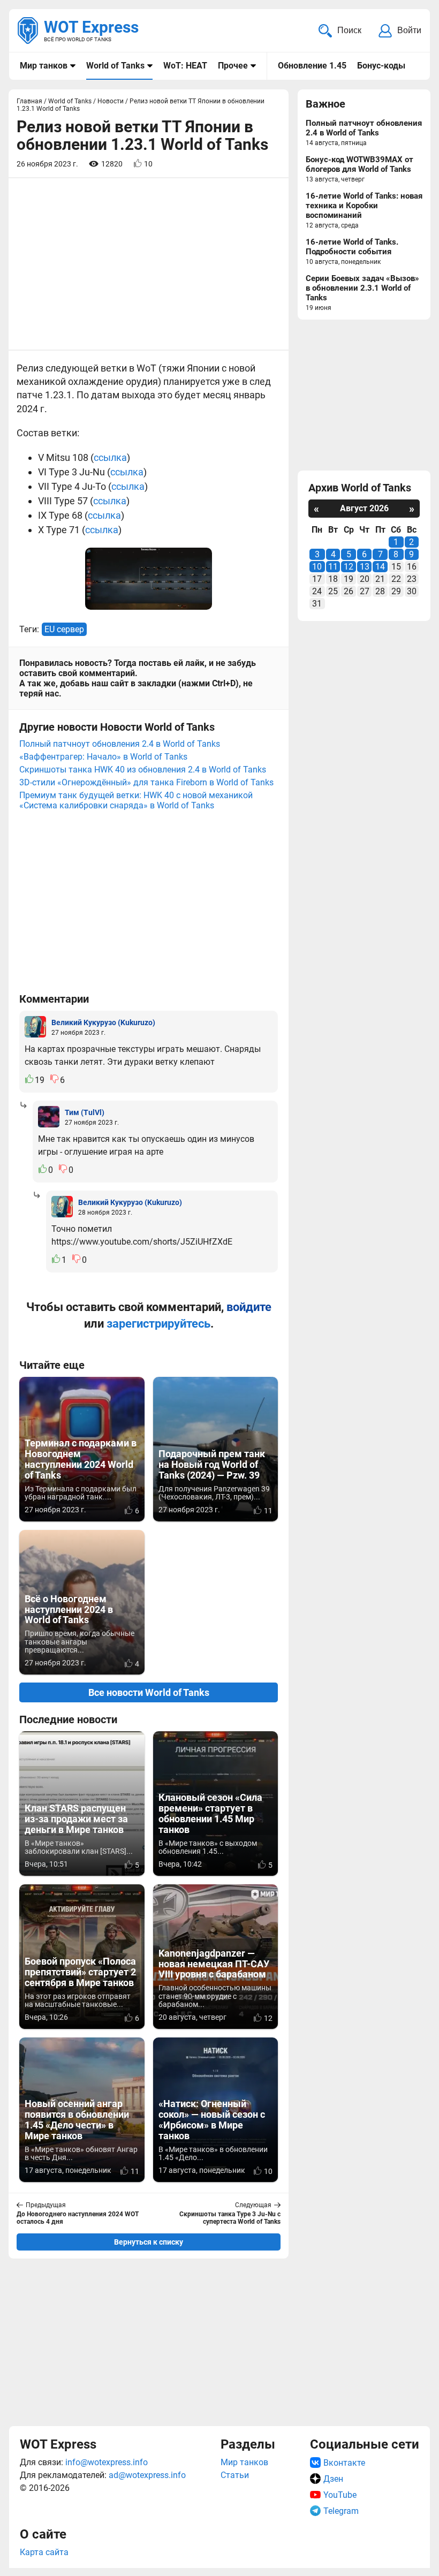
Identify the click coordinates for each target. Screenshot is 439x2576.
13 (365, 567)
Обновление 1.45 (312, 66)
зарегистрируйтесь (158, 1324)
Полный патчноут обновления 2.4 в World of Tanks (120, 744)
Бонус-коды (381, 66)
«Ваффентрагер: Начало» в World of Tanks (103, 757)
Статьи (235, 2475)
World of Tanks (115, 66)
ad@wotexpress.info (147, 2475)
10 (317, 567)
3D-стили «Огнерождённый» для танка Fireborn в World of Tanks (146, 782)
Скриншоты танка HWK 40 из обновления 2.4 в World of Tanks (143, 770)
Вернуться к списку (149, 2242)
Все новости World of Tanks (149, 1692)
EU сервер (64, 629)
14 (380, 567)
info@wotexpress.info (107, 2462)
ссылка (110, 457)
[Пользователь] (35, 1027)
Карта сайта (44, 2552)
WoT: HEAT (185, 66)
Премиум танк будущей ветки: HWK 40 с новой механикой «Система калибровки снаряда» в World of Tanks (136, 800)
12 (349, 567)
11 (333, 567)
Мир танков (44, 66)
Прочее (233, 66)
